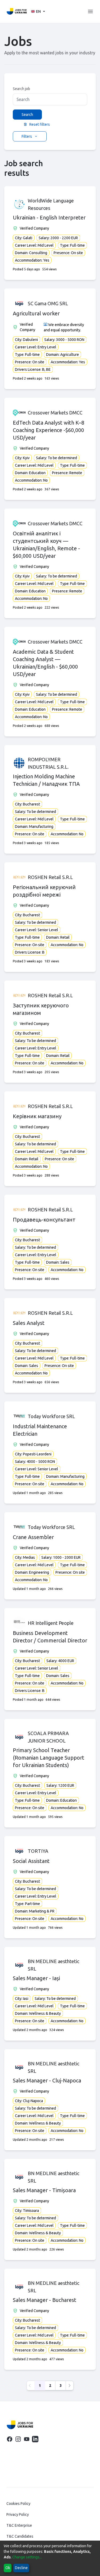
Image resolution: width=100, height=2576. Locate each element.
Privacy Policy (18, 2514)
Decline (21, 2568)
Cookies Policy (18, 2504)
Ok (8, 2568)
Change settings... (27, 2557)
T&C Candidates (20, 2536)
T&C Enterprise (19, 2525)
